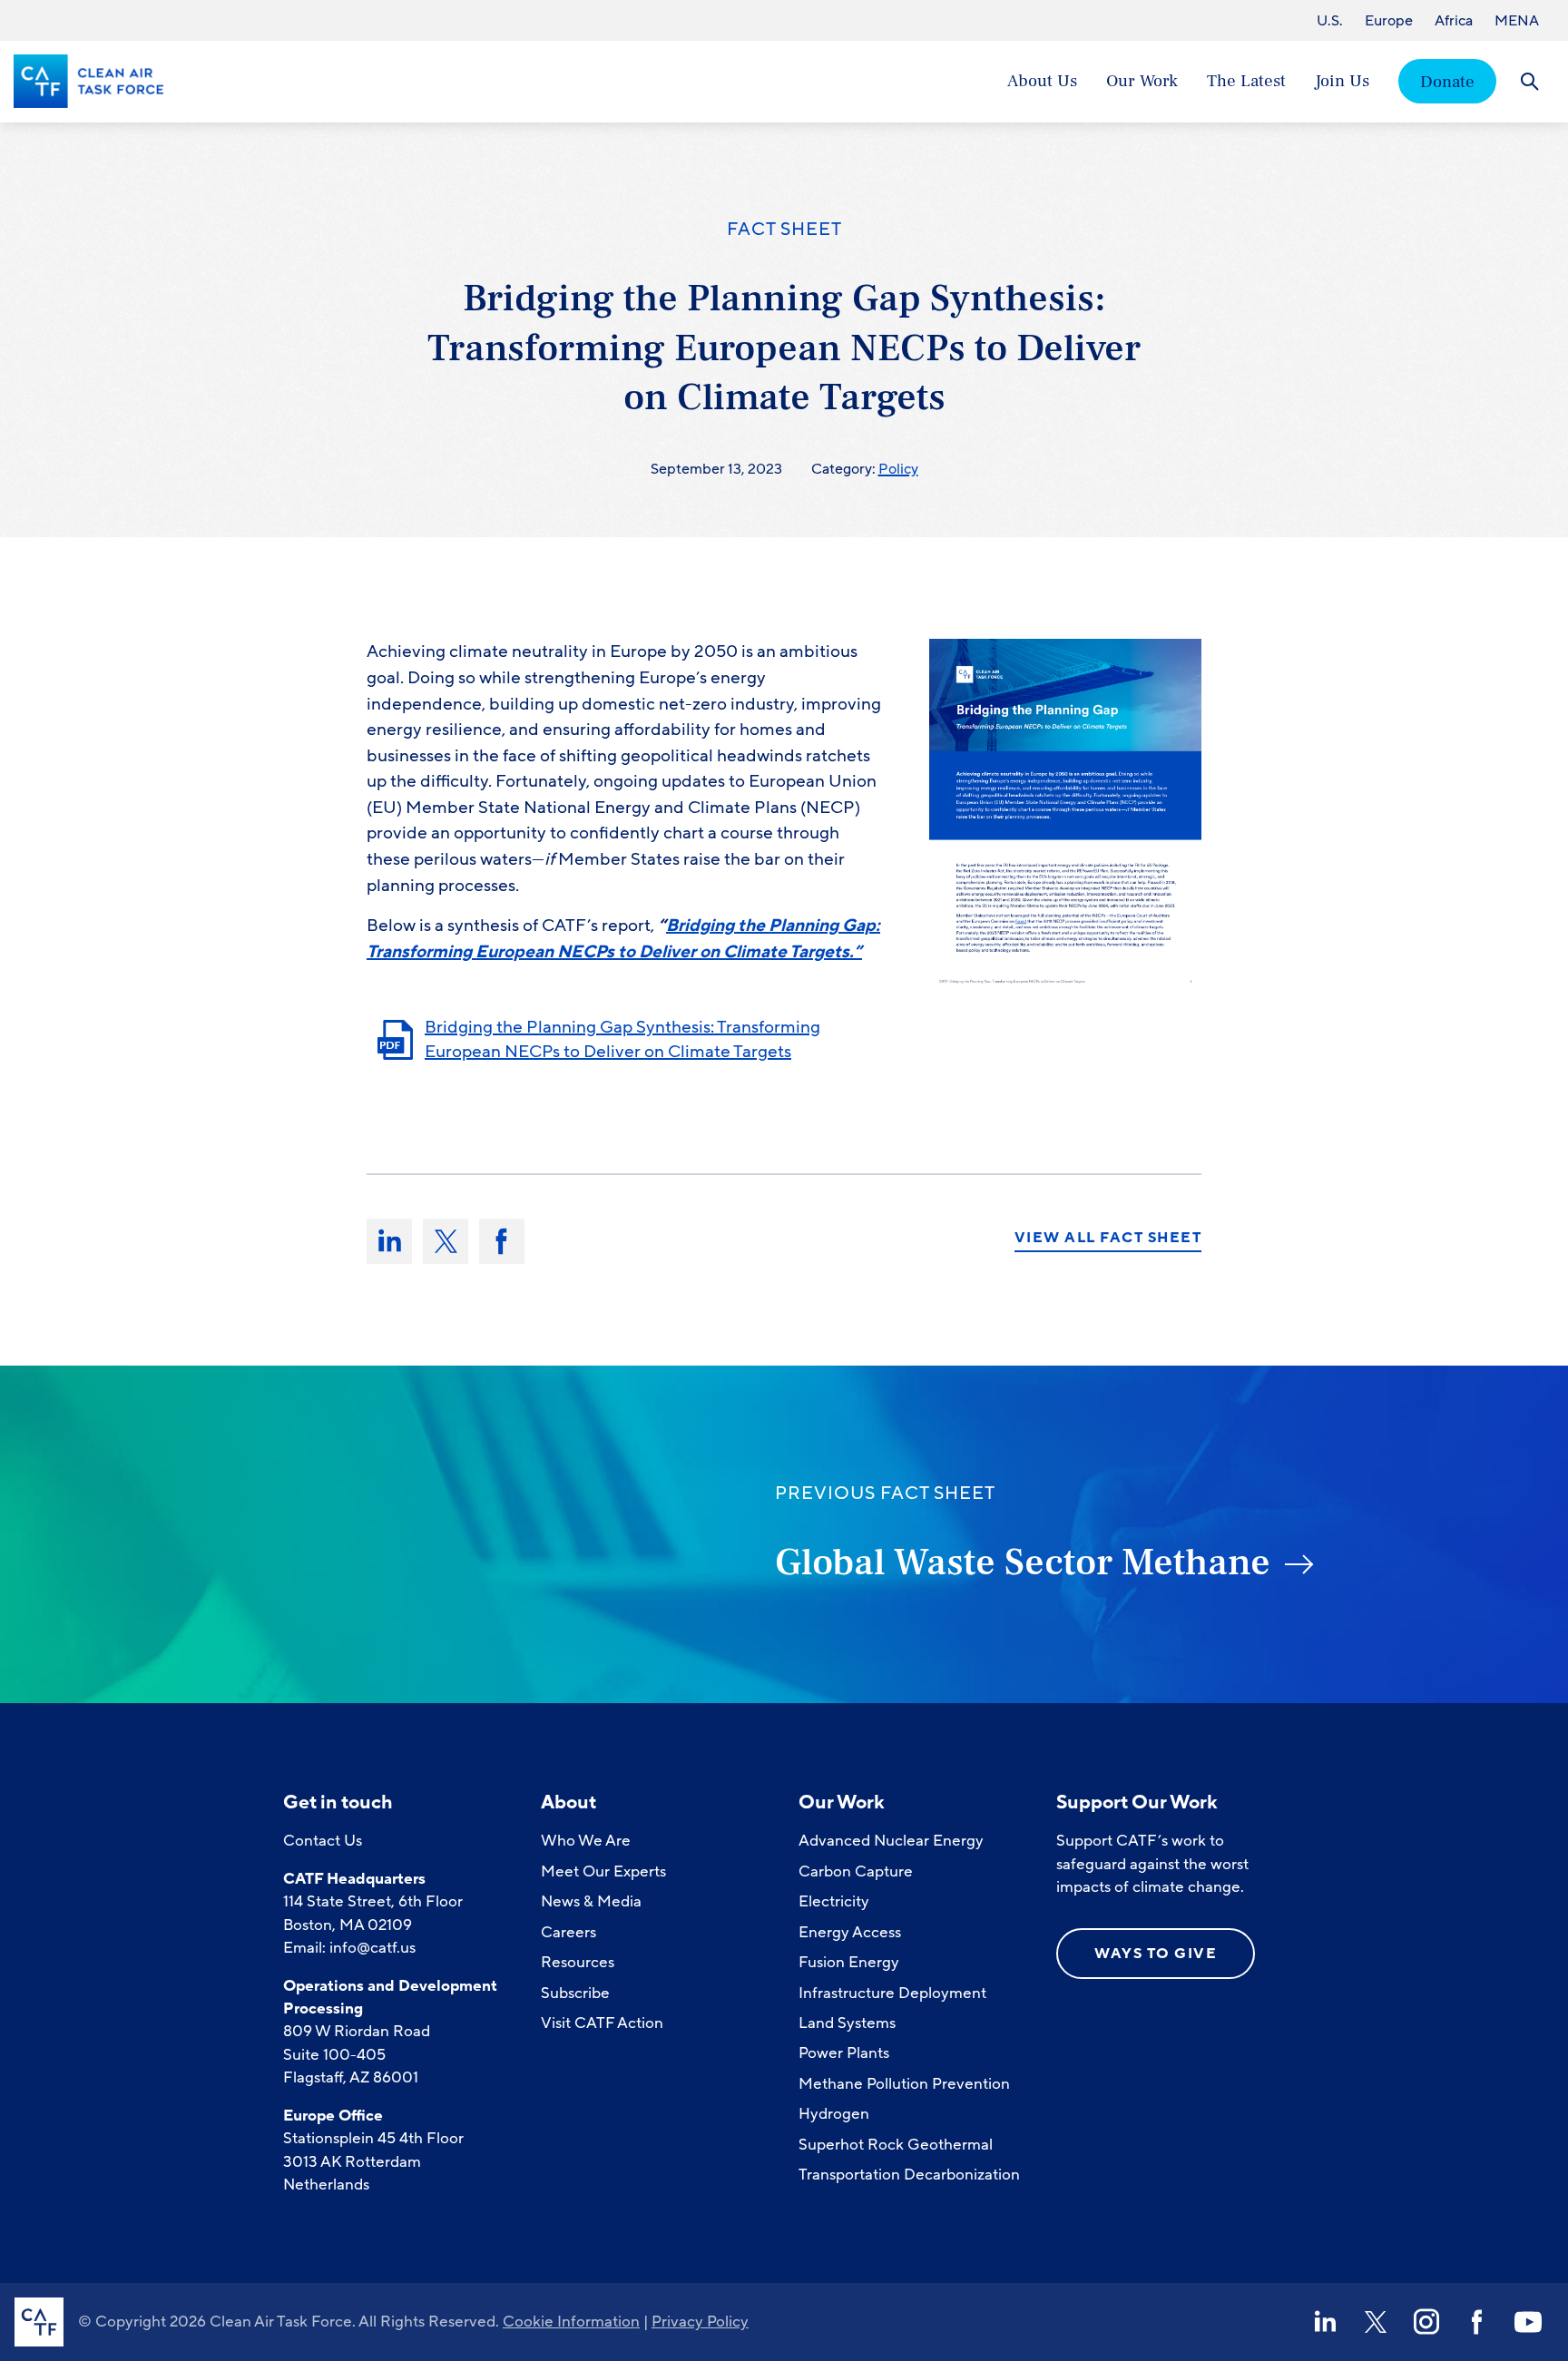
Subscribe (575, 1993)
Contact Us (323, 1841)
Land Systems (847, 2023)
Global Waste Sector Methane (1023, 1563)
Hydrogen (834, 2114)
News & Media (591, 1901)
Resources (578, 1962)
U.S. (1330, 21)
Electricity (834, 1901)
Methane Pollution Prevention (904, 2084)
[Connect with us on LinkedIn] (1325, 2322)
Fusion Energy (849, 1962)
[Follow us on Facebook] (1477, 2322)
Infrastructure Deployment (892, 1993)
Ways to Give (1156, 1954)
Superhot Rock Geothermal (896, 2145)
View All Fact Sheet (1108, 1239)
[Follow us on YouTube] (1528, 2322)
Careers (568, 1932)
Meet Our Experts (603, 1871)
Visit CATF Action (602, 2023)
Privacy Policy (700, 2322)
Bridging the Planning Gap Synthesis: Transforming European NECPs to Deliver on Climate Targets (622, 1039)
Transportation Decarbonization (909, 2175)
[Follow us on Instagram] (1426, 2322)
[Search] (1529, 81)
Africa (1454, 21)
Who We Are (586, 1841)
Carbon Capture (856, 1871)
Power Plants (844, 2053)
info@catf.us (372, 1948)
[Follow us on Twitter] (1376, 2322)
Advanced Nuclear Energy (891, 1841)
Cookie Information (571, 2322)
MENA (1517, 21)
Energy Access (850, 1932)
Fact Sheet (784, 230)
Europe (1389, 21)
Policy (898, 469)
